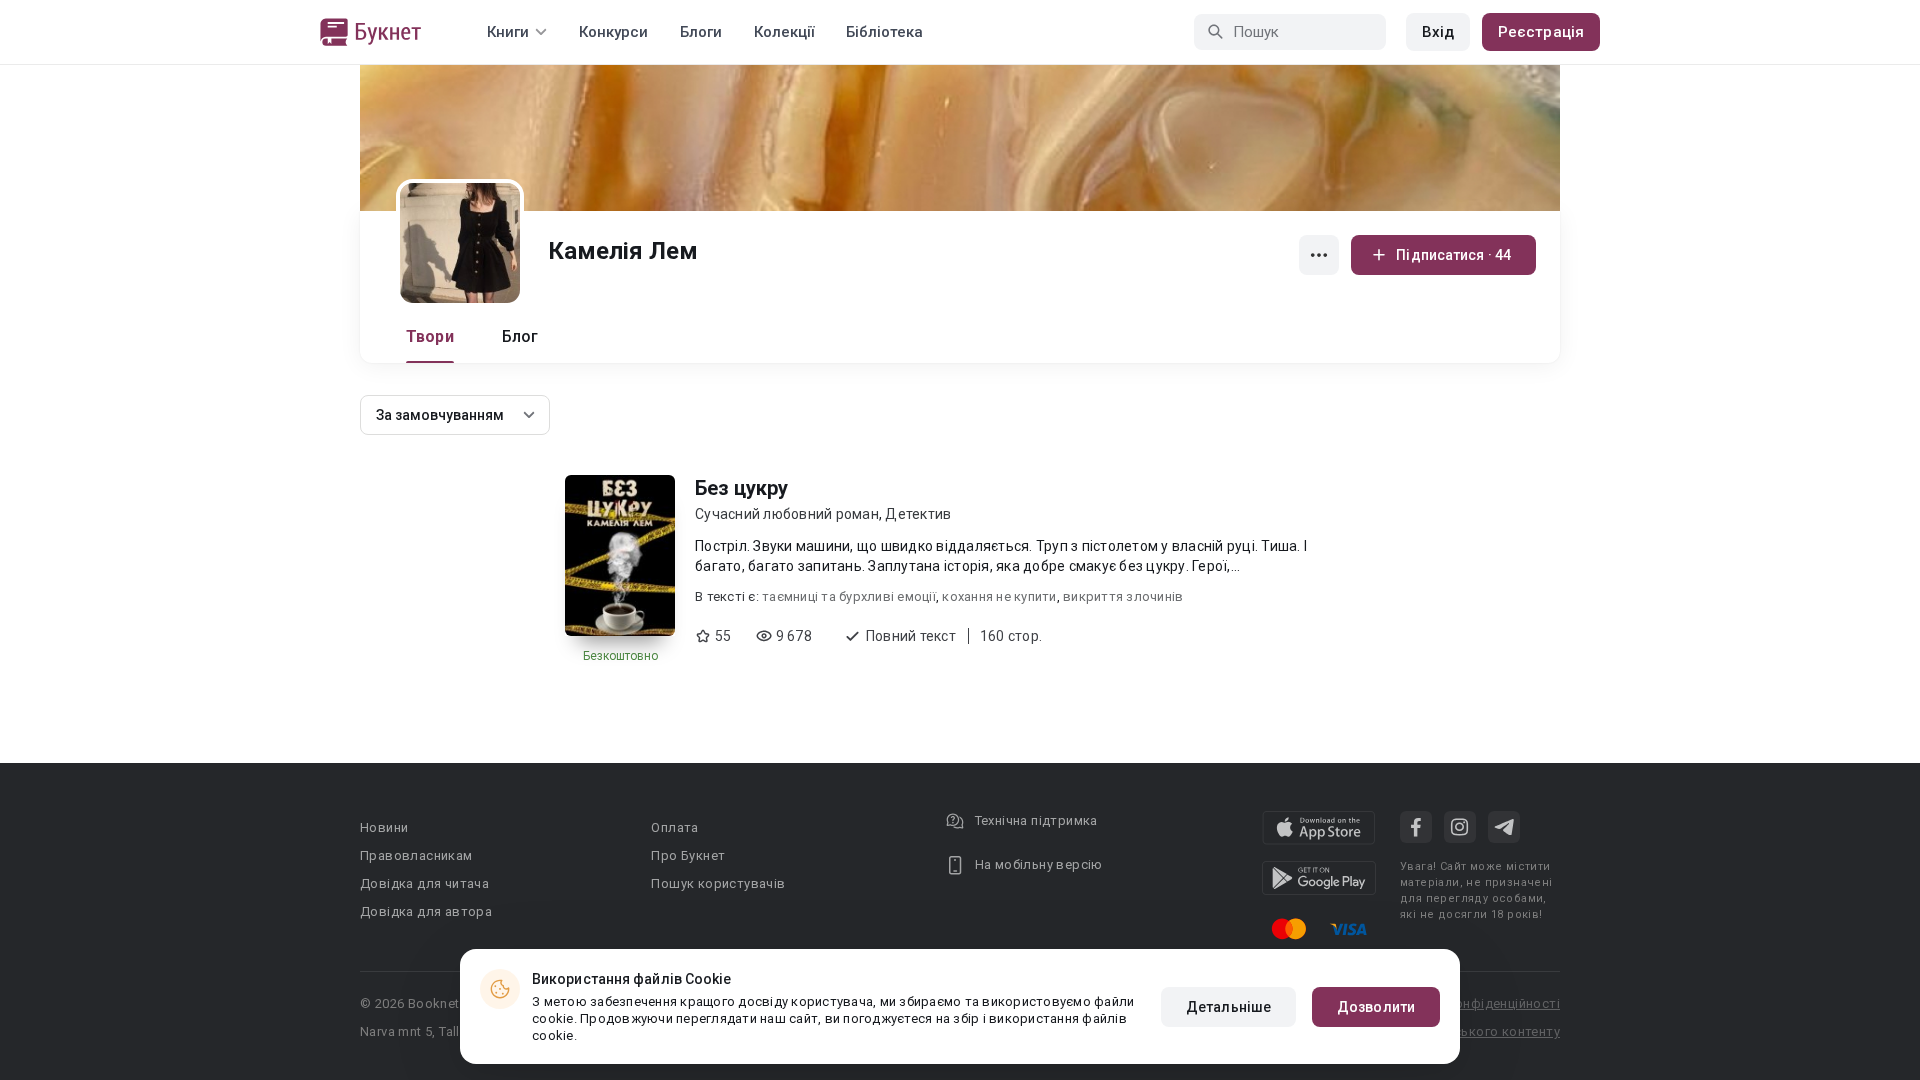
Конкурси (613, 32)
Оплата (674, 827)
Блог (520, 336)
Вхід (1438, 32)
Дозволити (1376, 1007)
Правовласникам (416, 855)
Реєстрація (1541, 32)
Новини (384, 827)
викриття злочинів (1123, 596)
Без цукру (741, 488)
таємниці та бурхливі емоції (849, 596)
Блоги (701, 32)
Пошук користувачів (718, 883)
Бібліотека (884, 32)
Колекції (784, 32)
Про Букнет (688, 855)
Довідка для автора (426, 911)
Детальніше (1228, 1007)
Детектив (918, 514)
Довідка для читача (424, 883)
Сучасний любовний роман (787, 514)
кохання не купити (999, 596)
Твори (430, 336)
